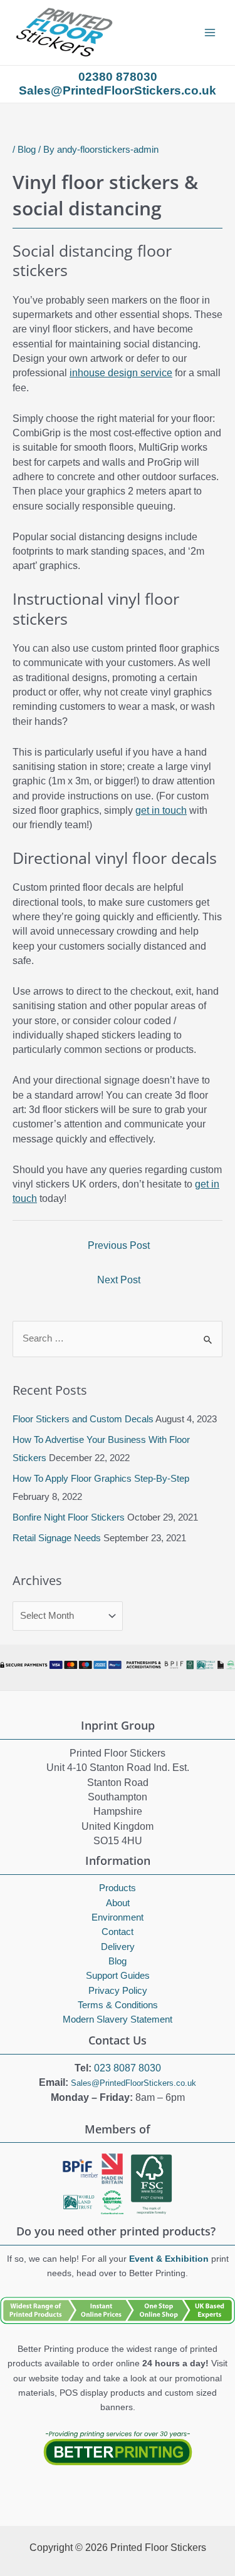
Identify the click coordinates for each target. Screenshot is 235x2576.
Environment (118, 1917)
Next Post (119, 1280)
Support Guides (118, 1976)
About (118, 1903)
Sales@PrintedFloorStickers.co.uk (133, 2083)
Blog (27, 150)
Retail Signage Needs (57, 1538)
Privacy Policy (118, 1991)
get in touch (161, 810)
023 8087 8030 (128, 2068)
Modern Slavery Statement (118, 2020)
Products (118, 1888)
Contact (118, 1932)
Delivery (118, 1947)
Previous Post (119, 1245)
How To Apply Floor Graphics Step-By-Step (101, 1479)
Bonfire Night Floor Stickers (69, 1517)
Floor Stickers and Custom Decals (83, 1419)
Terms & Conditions (118, 2005)
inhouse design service (121, 373)
